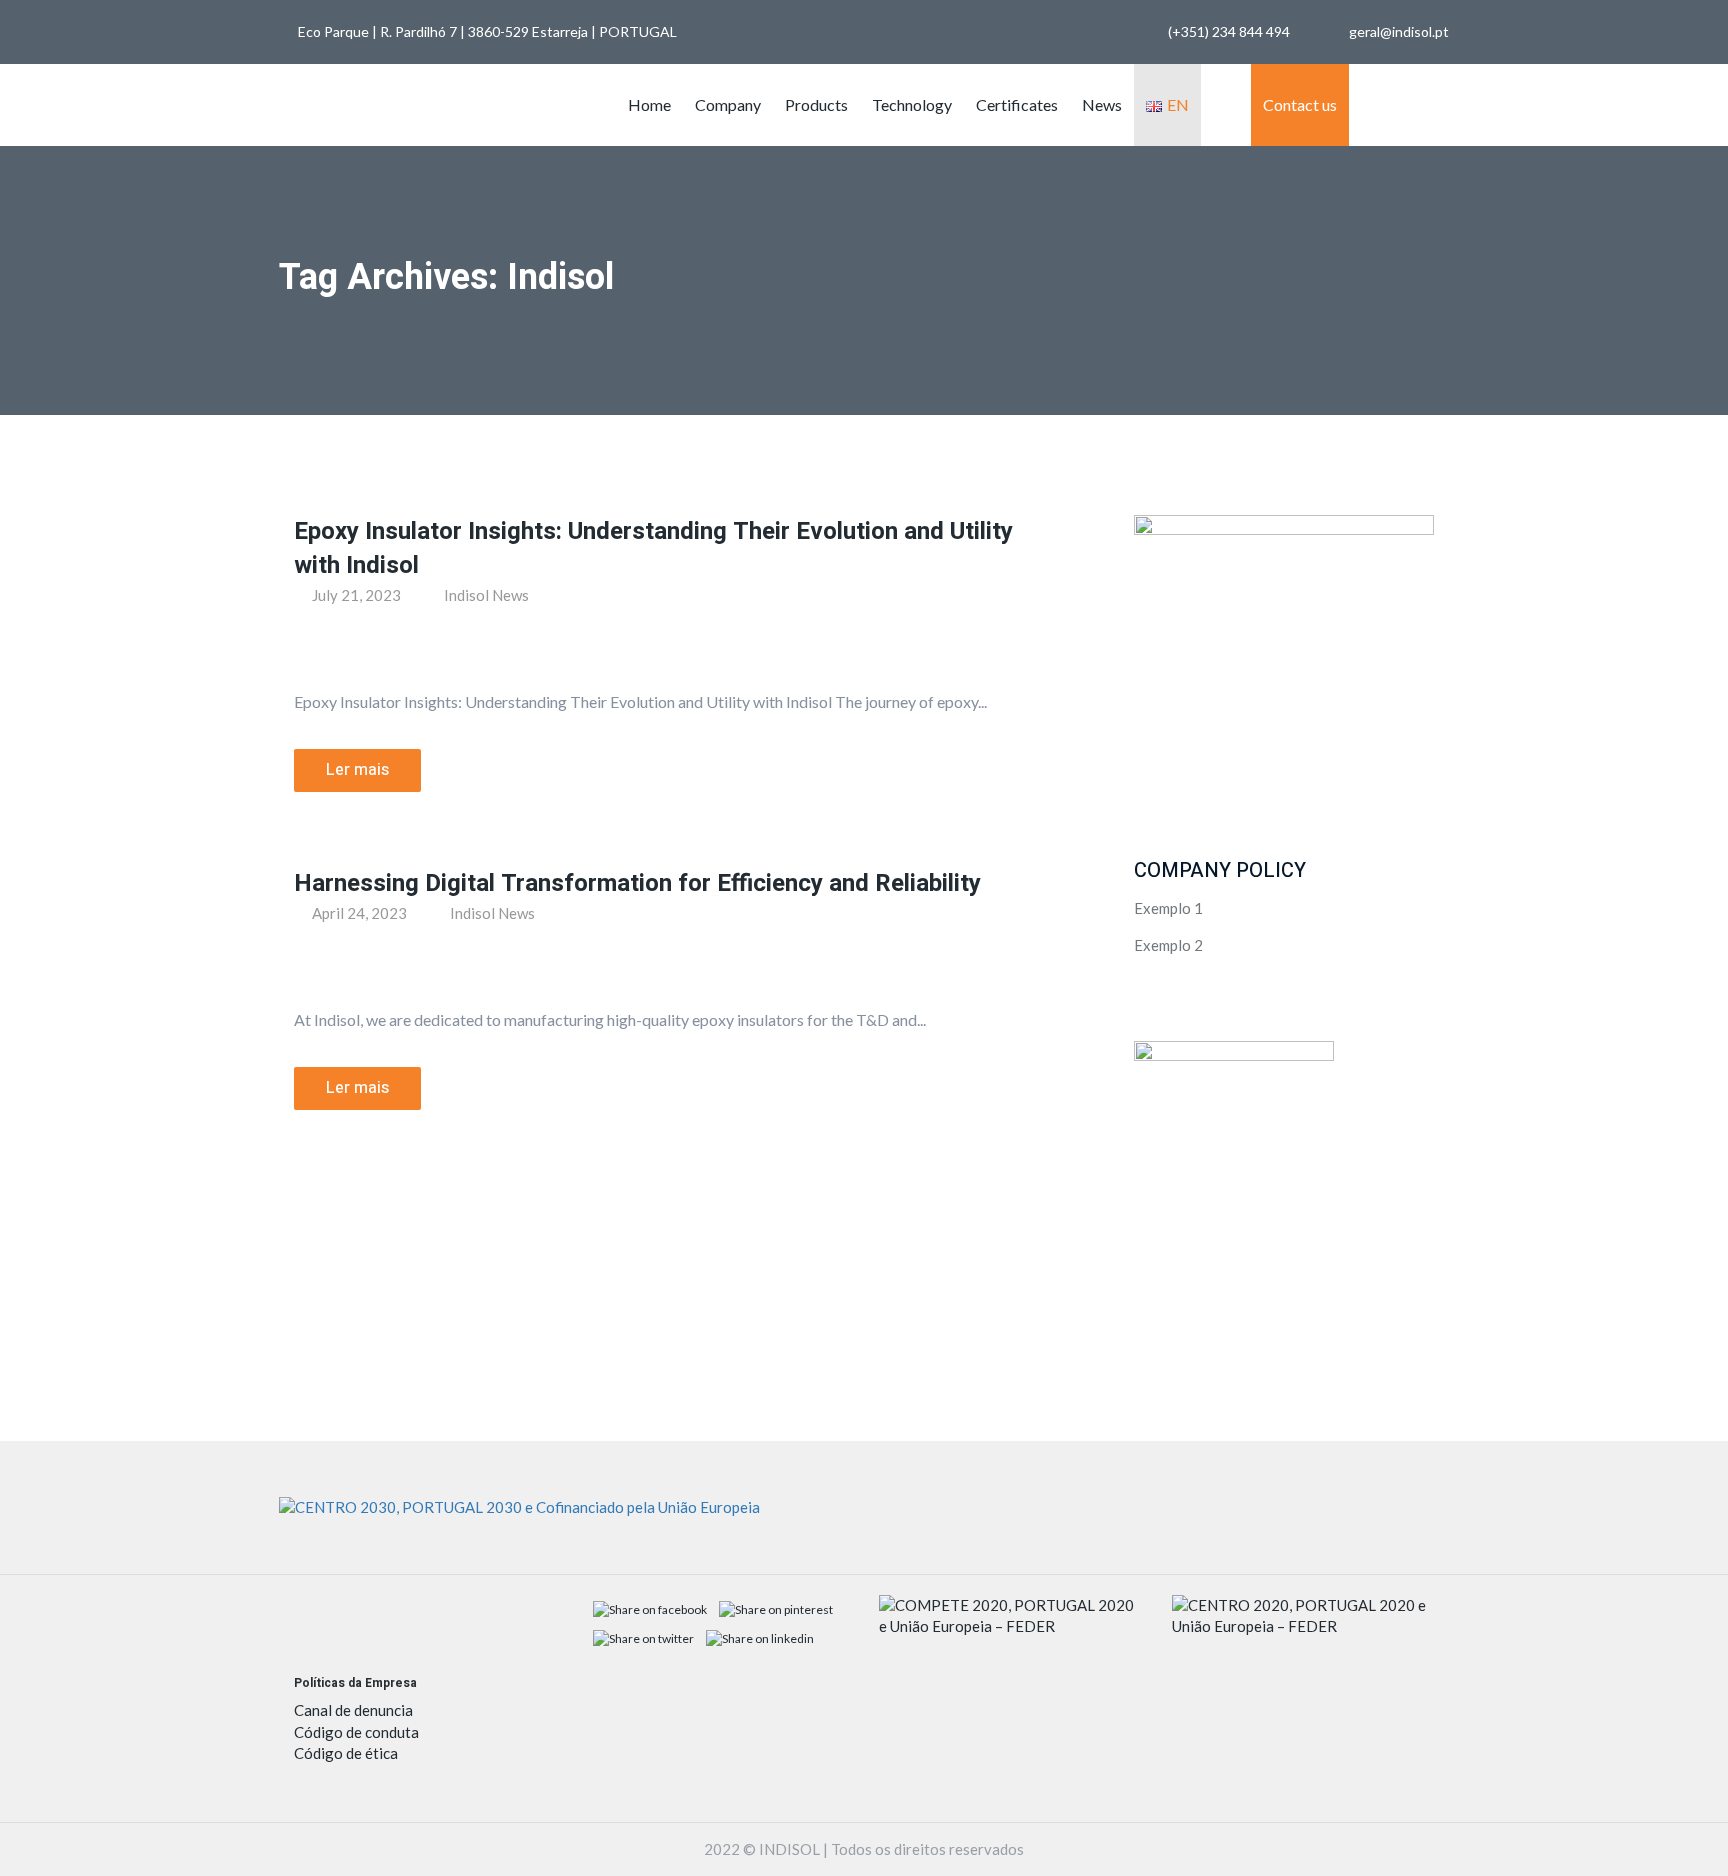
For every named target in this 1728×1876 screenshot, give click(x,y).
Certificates (1017, 104)
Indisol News (486, 595)
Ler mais (357, 770)
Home (649, 104)
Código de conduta (356, 1732)
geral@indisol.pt (1399, 31)
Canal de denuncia (353, 1710)
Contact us (1300, 104)
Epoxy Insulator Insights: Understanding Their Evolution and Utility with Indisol (653, 548)
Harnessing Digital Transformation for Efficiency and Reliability (637, 883)
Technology (912, 104)
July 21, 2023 (355, 595)
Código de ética (346, 1753)
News (1102, 104)
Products (816, 104)
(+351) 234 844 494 (1229, 31)
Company (728, 104)
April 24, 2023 (358, 913)
